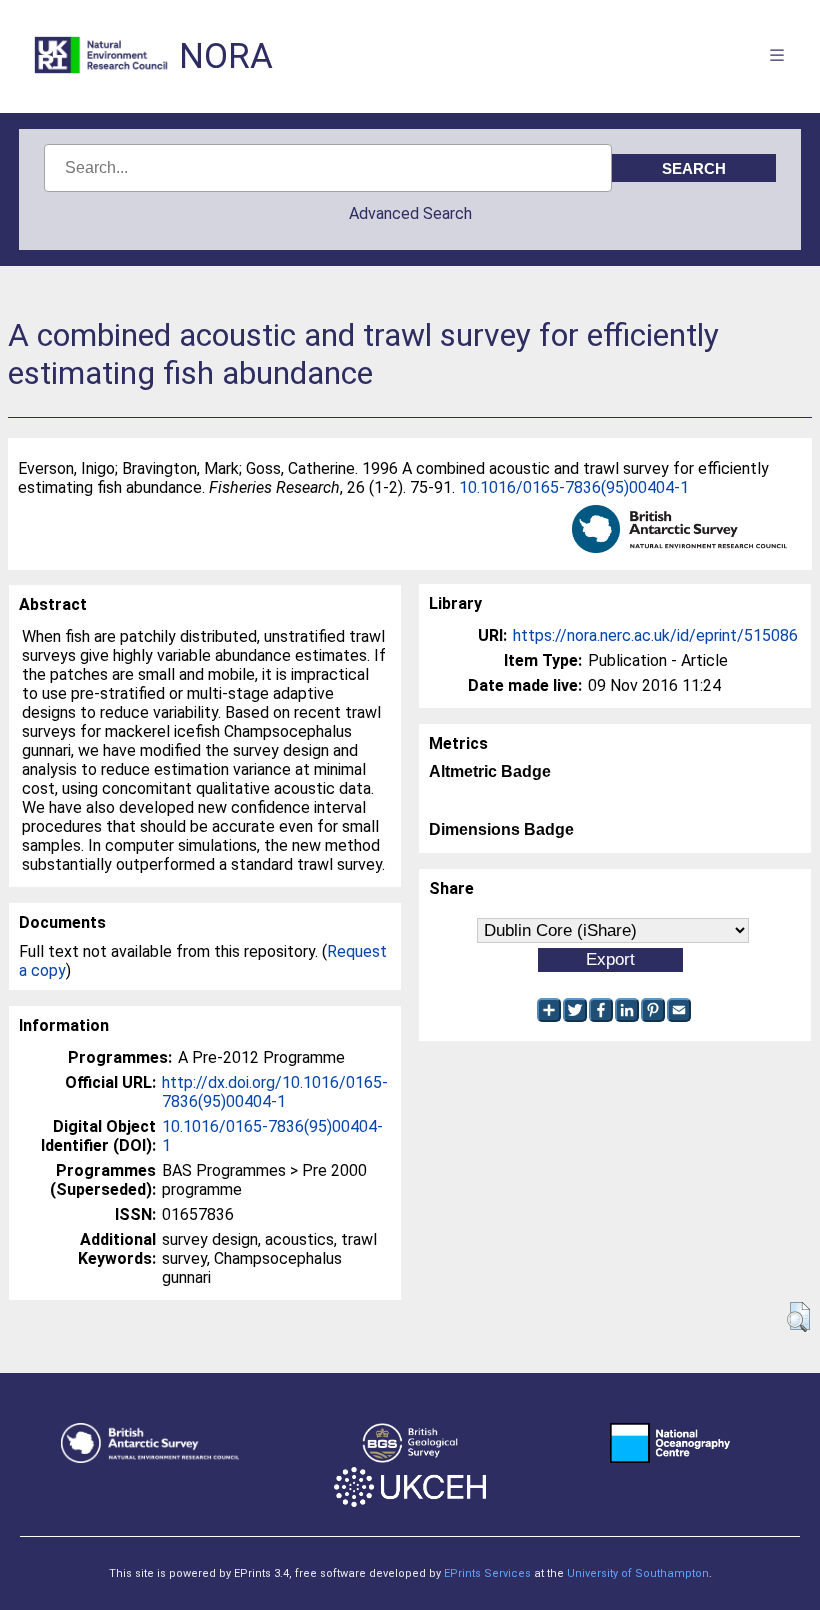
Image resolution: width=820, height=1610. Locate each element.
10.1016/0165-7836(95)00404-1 (574, 487)
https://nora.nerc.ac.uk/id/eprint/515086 (655, 635)
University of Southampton (638, 1573)
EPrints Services (487, 1573)
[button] (798, 1317)
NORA (226, 56)
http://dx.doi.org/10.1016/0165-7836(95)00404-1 (275, 1092)
